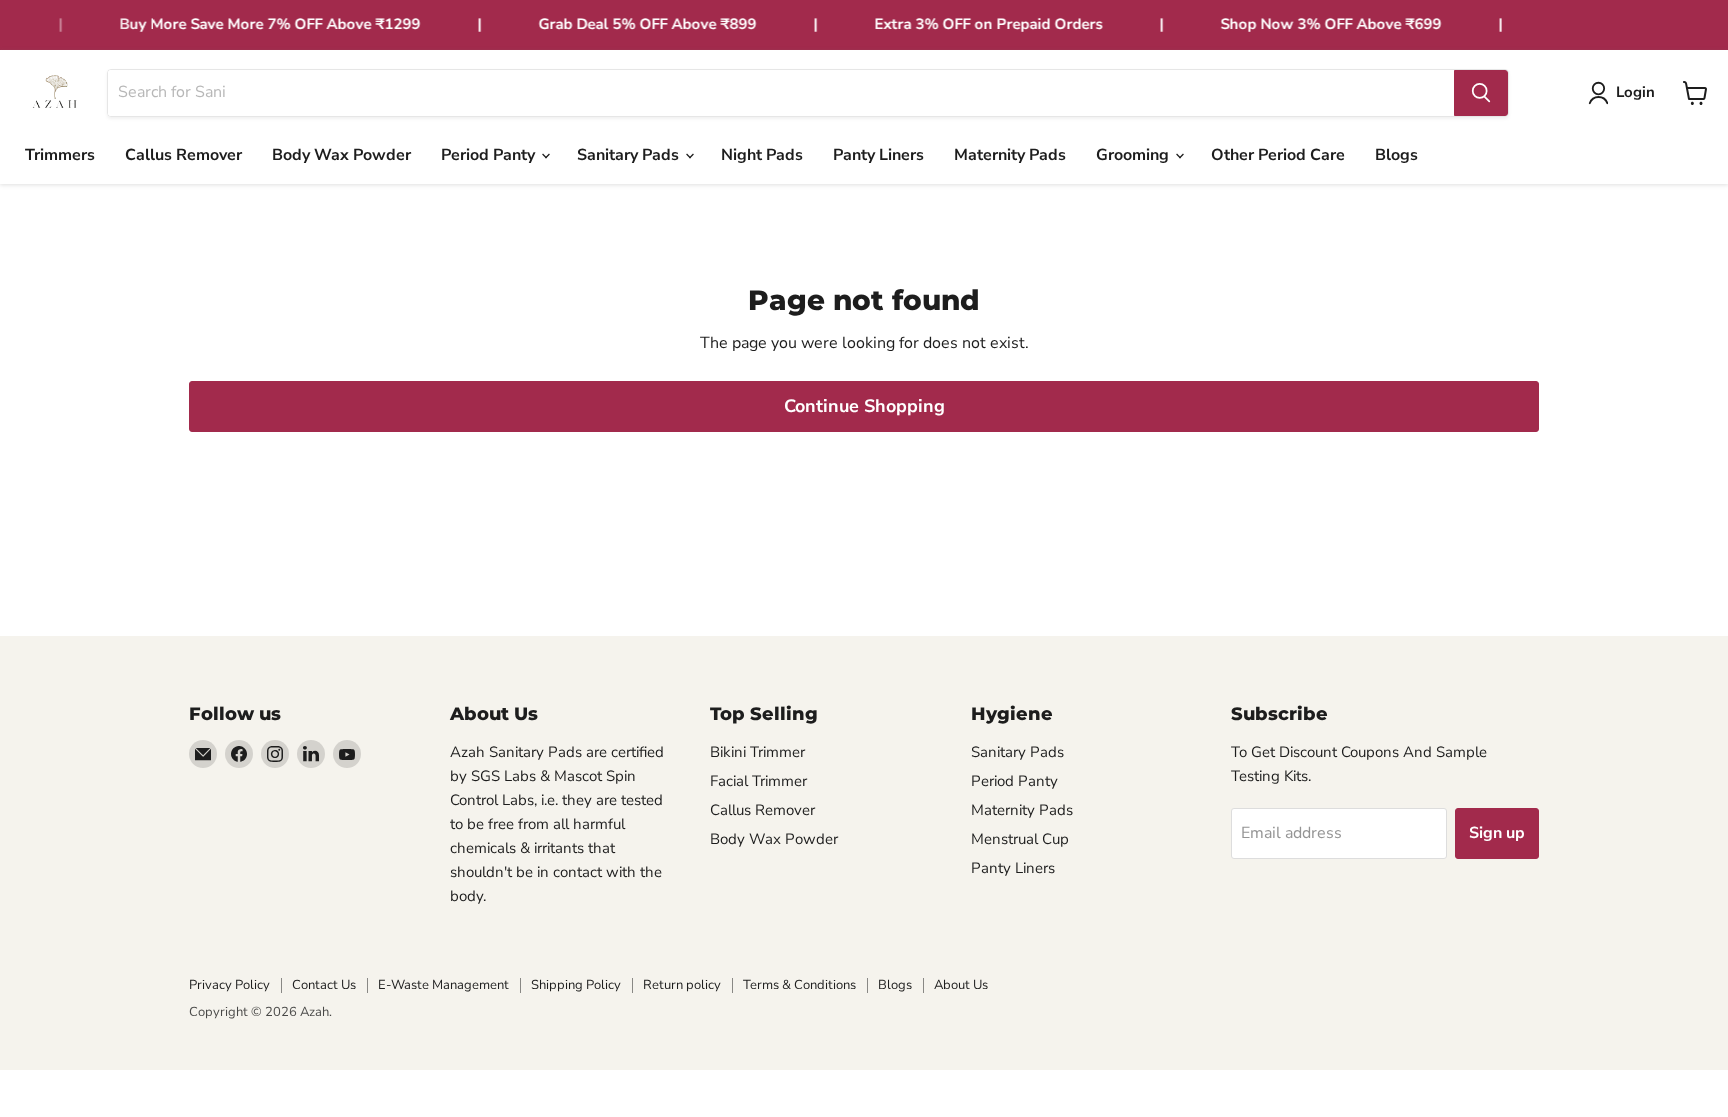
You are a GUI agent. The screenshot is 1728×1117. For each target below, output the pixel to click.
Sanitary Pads (630, 155)
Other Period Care (1278, 155)
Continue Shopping (864, 406)
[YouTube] (347, 754)
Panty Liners (878, 155)
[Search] (1481, 93)
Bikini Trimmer (757, 752)
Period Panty (490, 155)
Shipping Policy (576, 985)
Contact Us (324, 985)
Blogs (1396, 155)
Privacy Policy (229, 985)
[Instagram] (275, 754)
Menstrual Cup (1020, 839)
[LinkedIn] (311, 754)
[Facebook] (239, 754)
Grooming (1134, 155)
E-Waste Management (443, 985)
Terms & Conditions (799, 985)
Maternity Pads (1010, 155)
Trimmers (60, 155)
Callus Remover (183, 155)
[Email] (203, 754)
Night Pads (762, 155)
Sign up (1497, 833)
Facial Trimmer (758, 781)
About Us (961, 985)
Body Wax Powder (341, 155)
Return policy (682, 985)
